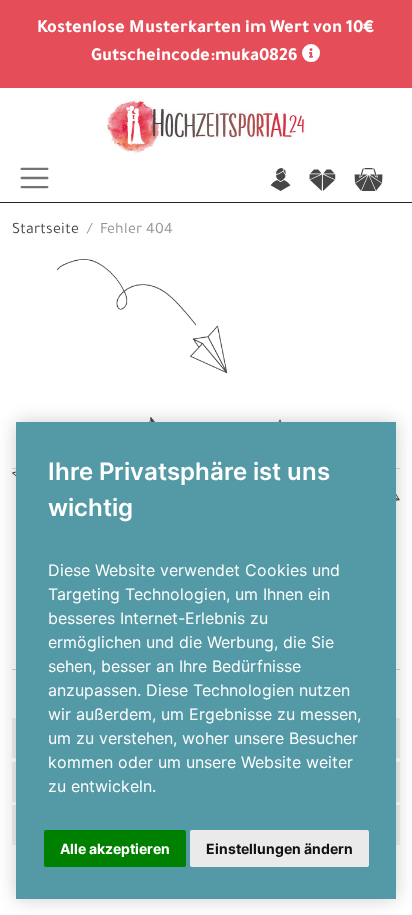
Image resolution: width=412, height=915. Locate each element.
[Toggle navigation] (34, 178)
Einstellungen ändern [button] (279, 848)
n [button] (280, 181)
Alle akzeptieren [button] (115, 848)
